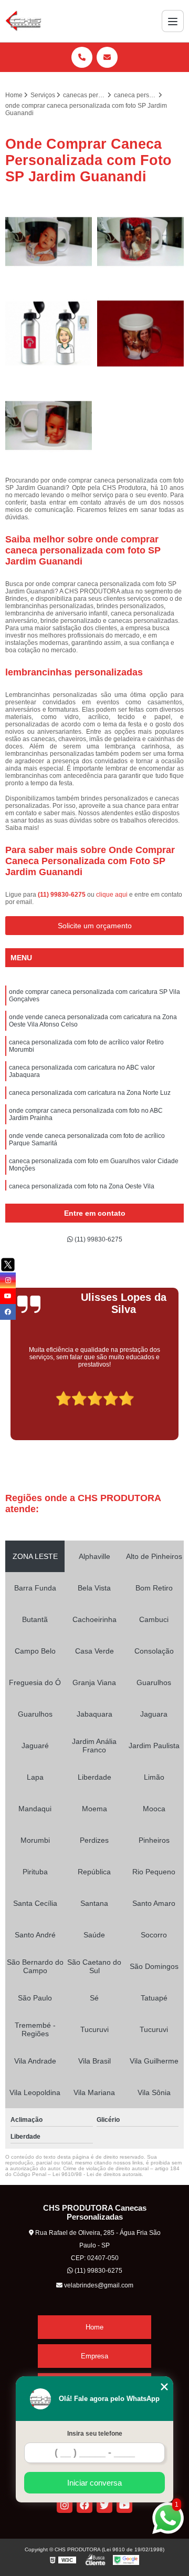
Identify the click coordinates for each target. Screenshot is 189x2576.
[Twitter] (104, 2505)
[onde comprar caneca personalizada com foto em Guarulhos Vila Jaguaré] (49, 425)
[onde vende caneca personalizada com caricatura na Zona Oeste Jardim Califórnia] (49, 333)
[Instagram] (65, 2505)
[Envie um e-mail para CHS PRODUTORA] (107, 57)
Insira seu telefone (95, 2434)
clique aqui (112, 895)
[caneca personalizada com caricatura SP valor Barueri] (140, 242)
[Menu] (173, 21)
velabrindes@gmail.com (98, 2285)
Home (94, 2327)
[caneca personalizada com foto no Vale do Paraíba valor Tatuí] (140, 333)
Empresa (94, 2356)
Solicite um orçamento (95, 926)
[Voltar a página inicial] (23, 21)
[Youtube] (124, 2505)
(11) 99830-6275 (62, 895)
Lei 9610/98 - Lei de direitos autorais (97, 2174)
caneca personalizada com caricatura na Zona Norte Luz (90, 1093)
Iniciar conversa (94, 2483)
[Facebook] (85, 2505)
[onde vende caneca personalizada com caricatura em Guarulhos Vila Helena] (49, 242)
